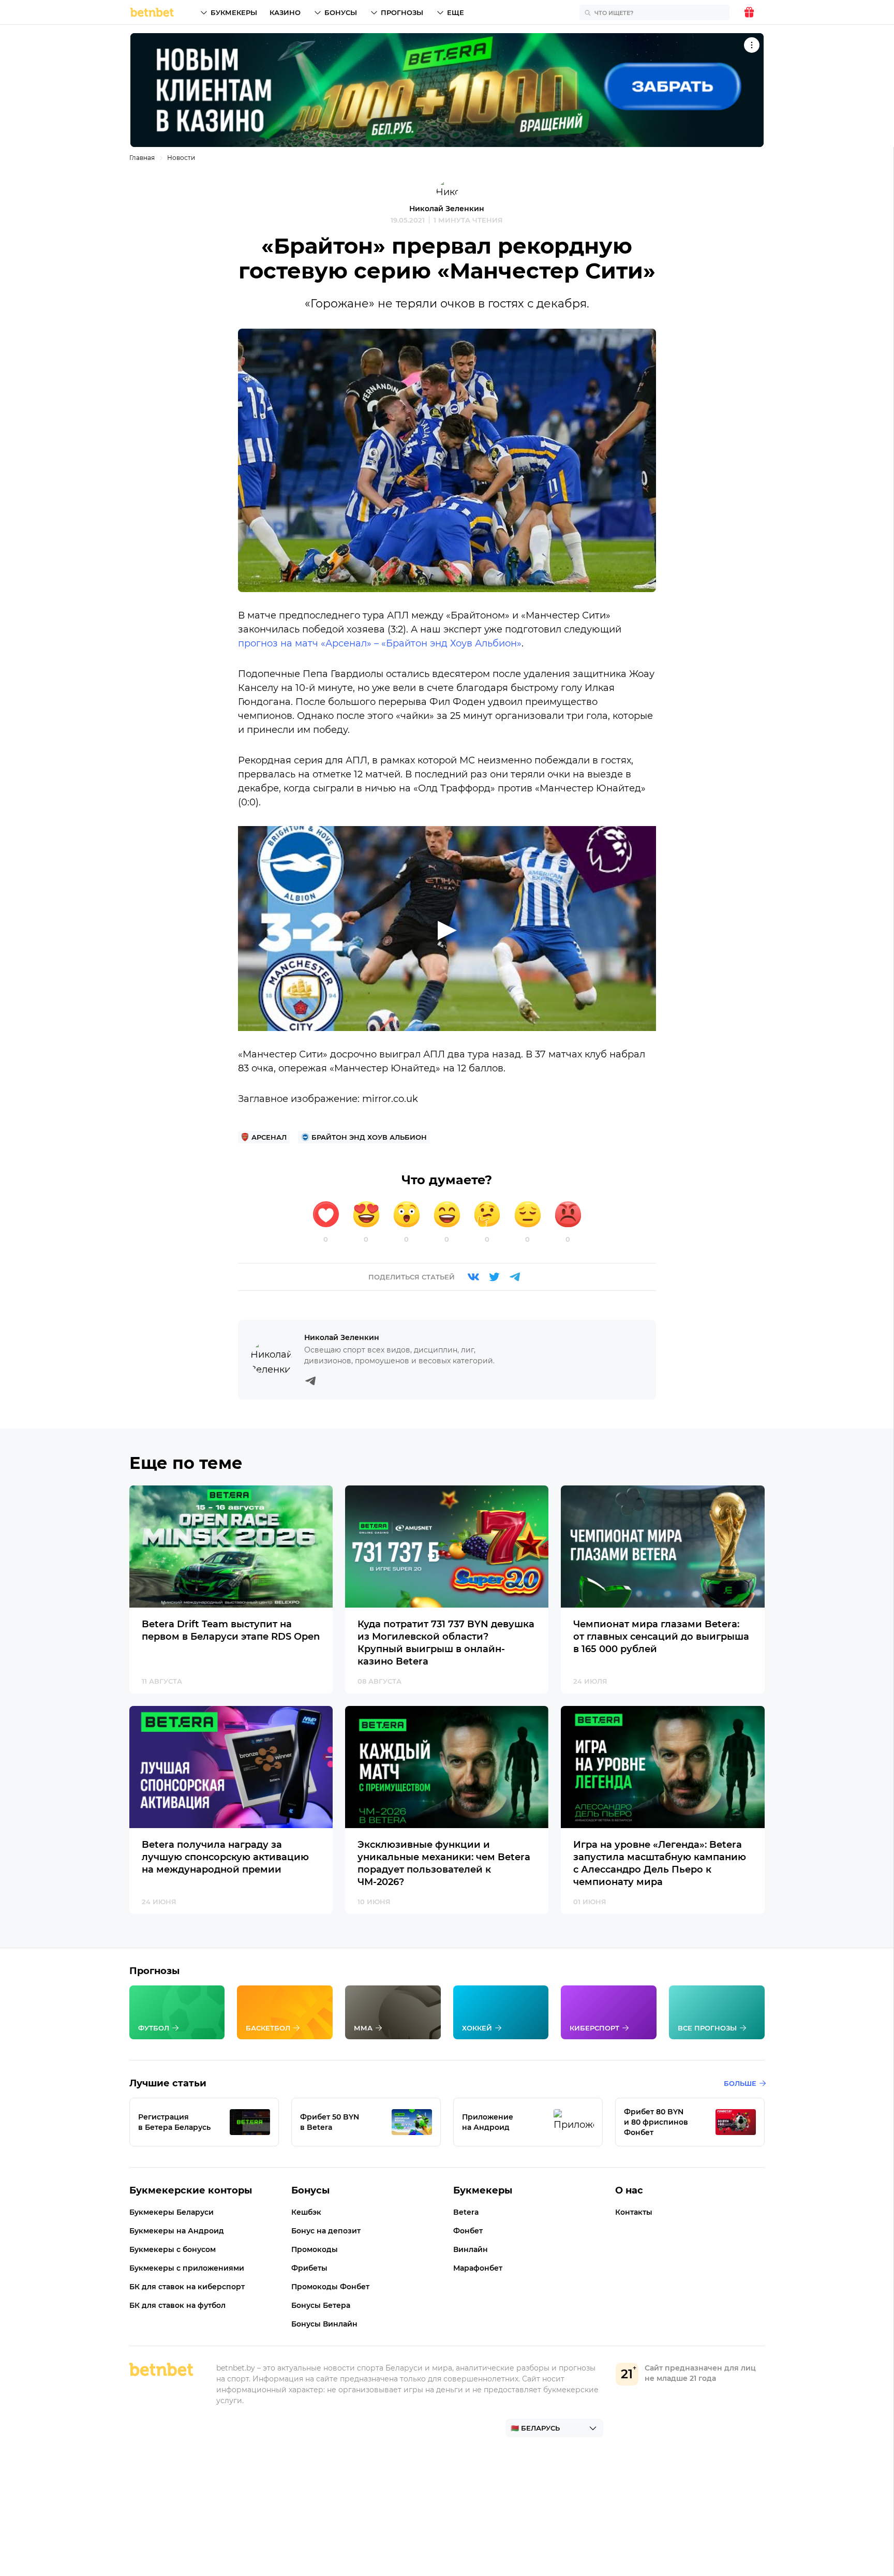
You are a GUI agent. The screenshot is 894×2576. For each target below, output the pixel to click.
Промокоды (315, 2249)
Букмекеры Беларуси (172, 2212)
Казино (285, 12)
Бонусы (341, 12)
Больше (740, 2083)
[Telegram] (515, 1277)
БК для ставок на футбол (177, 2305)
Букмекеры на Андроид (177, 2231)
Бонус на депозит (326, 2231)
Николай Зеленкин (447, 209)
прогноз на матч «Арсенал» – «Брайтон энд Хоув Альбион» (380, 643)
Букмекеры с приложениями (187, 2268)
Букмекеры (234, 12)
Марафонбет (478, 2268)
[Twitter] (494, 1277)
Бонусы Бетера (321, 2305)
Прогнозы (402, 12)
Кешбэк (306, 2212)
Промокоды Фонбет (330, 2287)
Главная (142, 158)
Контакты (634, 2212)
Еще (456, 12)
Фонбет (468, 2231)
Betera (466, 2212)
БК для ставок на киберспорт (187, 2287)
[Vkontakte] (473, 1277)
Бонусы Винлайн (324, 2324)
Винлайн (471, 2249)
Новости (181, 158)
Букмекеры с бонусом (173, 2249)
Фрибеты (309, 2268)
